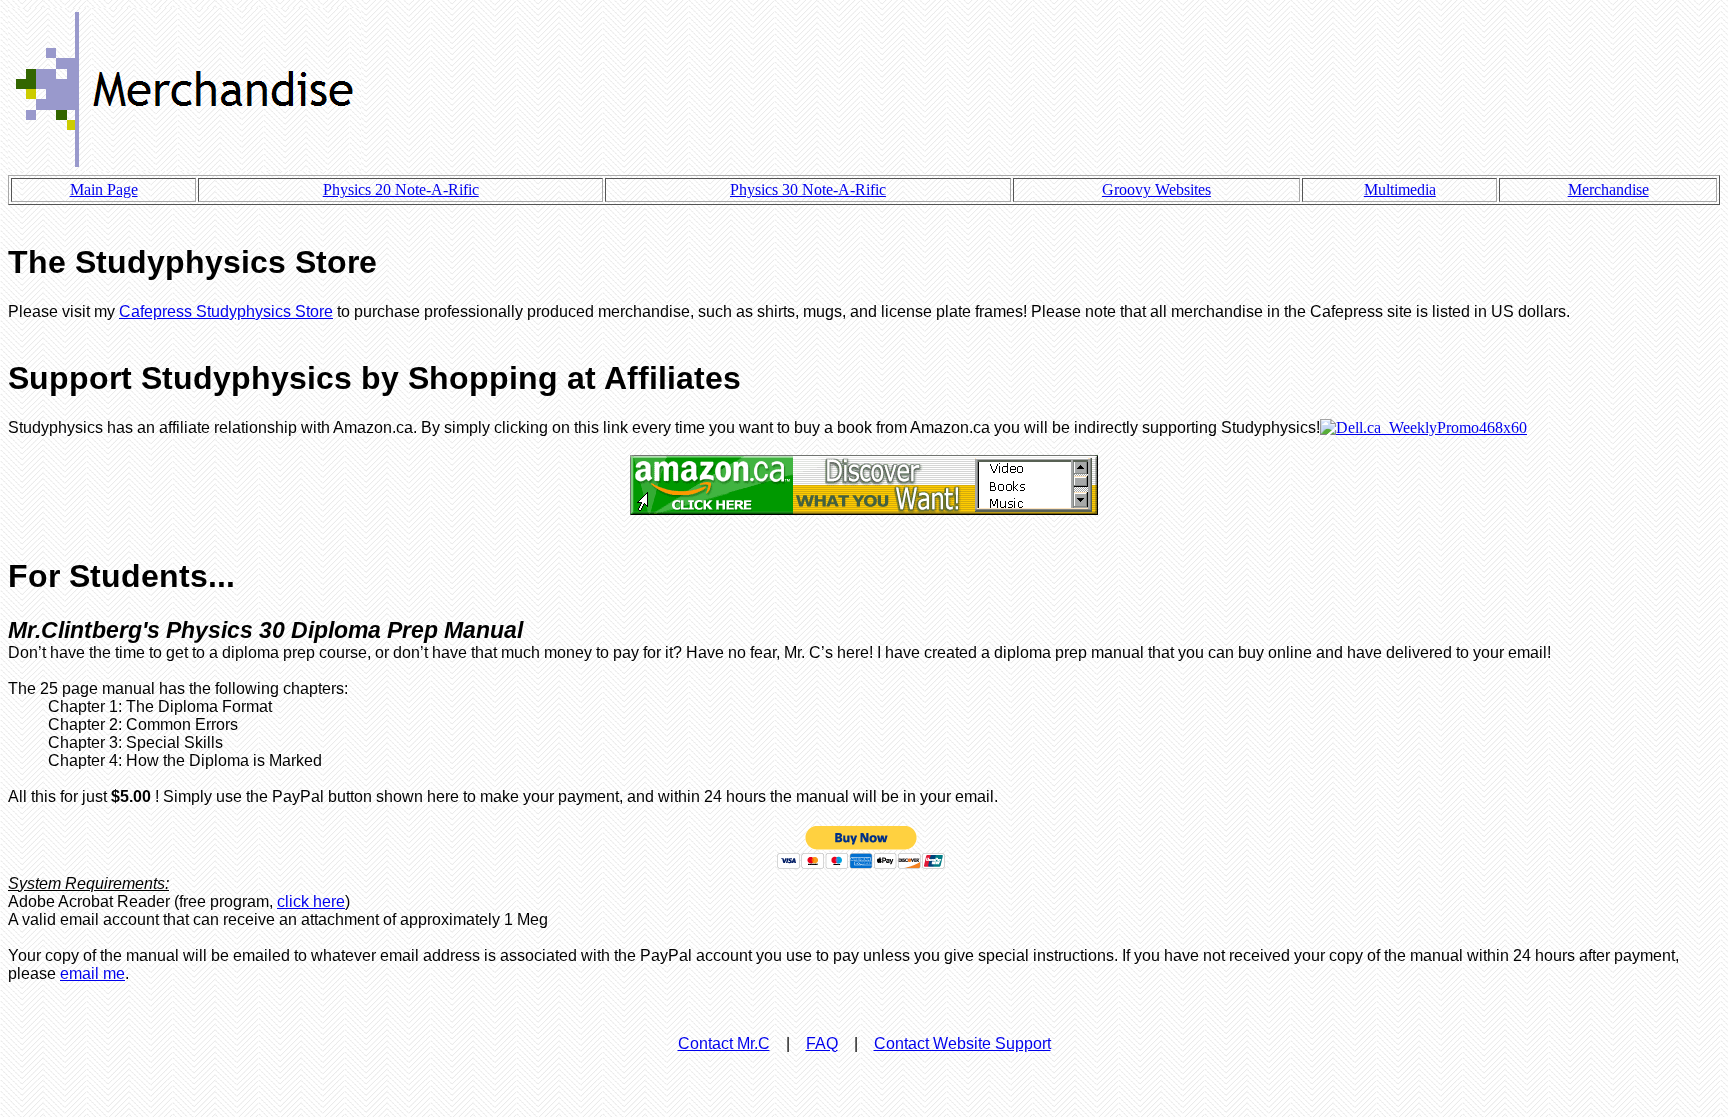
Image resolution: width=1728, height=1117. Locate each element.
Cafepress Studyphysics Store (226, 311)
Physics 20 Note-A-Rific (401, 189)
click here (311, 901)
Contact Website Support (962, 1043)
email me (92, 973)
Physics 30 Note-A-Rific (808, 189)
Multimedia (1400, 189)
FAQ (822, 1043)
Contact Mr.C (724, 1043)
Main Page (104, 189)
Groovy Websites (1156, 189)
